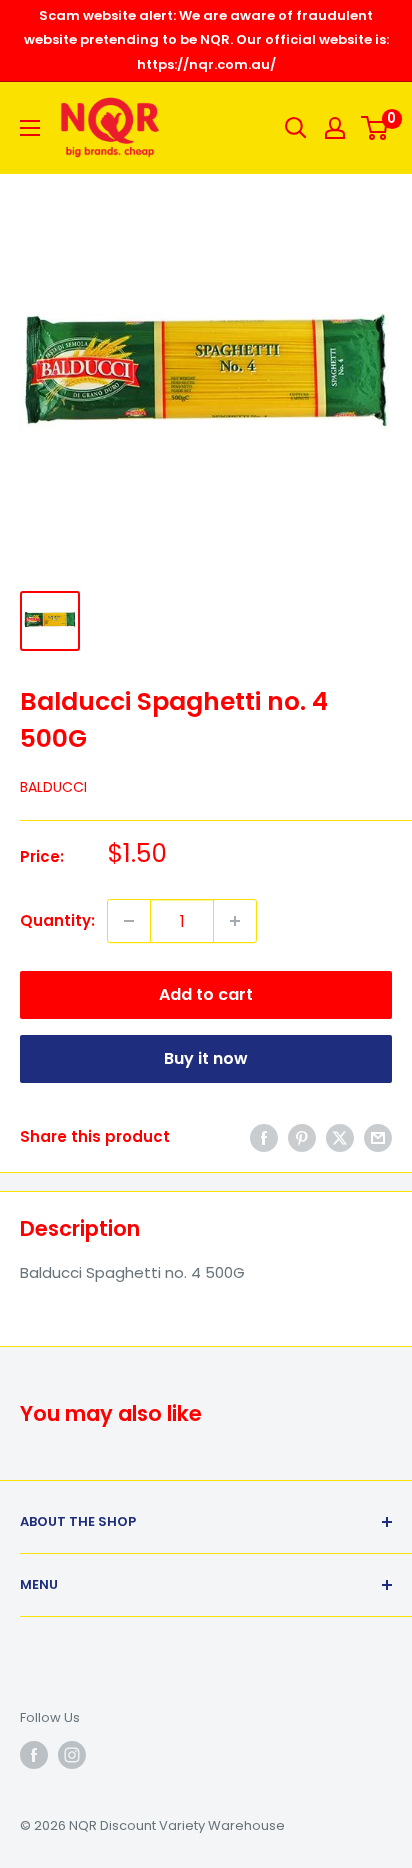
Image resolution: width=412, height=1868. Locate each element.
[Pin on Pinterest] (302, 1137)
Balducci (53, 787)
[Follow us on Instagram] (72, 1755)
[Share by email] (378, 1137)
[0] (375, 128)
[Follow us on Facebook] (34, 1755)
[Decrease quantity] (129, 921)
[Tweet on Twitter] (340, 1137)
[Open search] (296, 128)
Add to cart (206, 994)
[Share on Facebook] (264, 1137)
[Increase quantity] (235, 921)
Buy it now (206, 1058)
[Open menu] (30, 128)
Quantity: (57, 920)
